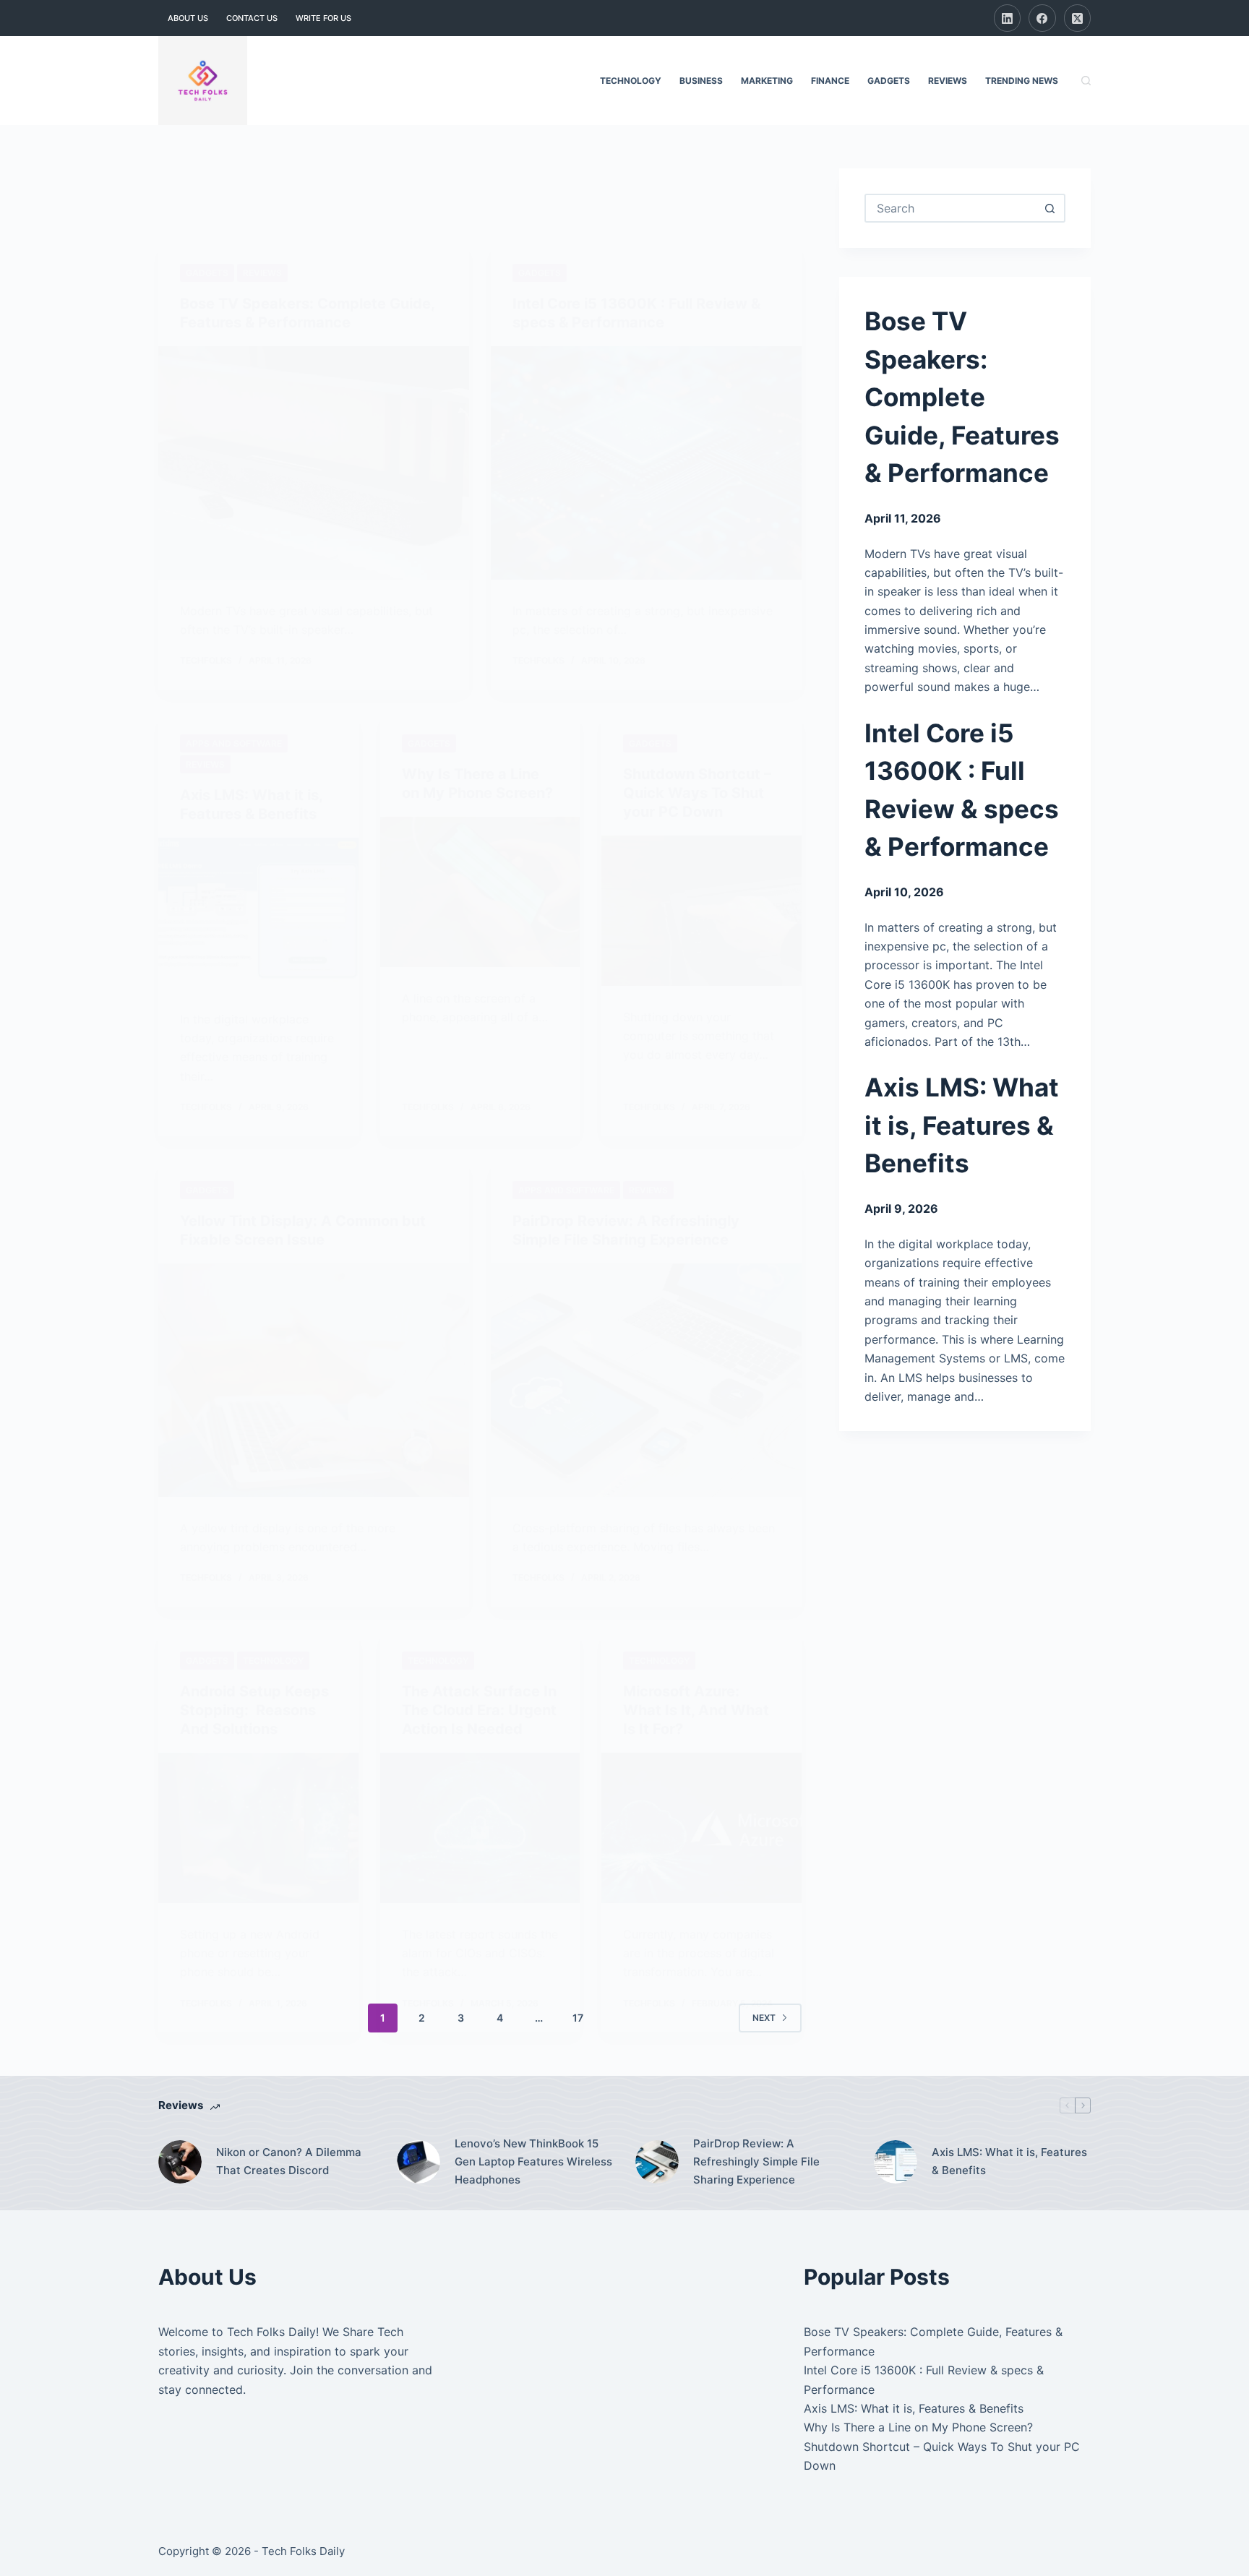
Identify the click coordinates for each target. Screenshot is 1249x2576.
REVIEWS (948, 81)
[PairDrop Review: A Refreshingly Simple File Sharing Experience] (646, 1380)
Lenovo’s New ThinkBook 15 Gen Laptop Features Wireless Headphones (533, 2161)
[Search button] (1050, 208)
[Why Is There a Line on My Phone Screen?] (480, 892)
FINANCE (830, 81)
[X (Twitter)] (1078, 18)
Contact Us (252, 18)
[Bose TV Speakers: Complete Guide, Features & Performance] (314, 463)
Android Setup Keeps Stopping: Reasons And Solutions (254, 1710)
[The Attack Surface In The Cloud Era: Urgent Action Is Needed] (480, 1828)
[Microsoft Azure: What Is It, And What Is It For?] (701, 1828)
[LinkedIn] (1008, 18)
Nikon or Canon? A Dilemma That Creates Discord (289, 2161)
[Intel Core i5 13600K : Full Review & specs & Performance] (646, 463)
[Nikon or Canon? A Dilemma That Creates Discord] (180, 2162)
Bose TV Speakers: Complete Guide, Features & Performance (962, 397)
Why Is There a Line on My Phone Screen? (918, 2427)
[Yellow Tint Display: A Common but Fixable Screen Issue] (314, 1380)
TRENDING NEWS (1022, 81)
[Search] (1086, 81)
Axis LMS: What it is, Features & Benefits (962, 1125)
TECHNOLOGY (631, 81)
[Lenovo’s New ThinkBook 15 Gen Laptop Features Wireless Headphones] (419, 2162)
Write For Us (323, 18)
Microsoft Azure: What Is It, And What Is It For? (696, 1710)
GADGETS (889, 81)
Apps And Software (234, 743)
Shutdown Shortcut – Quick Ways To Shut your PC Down (697, 793)
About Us (188, 18)
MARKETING (767, 81)
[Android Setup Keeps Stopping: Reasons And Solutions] (258, 1828)
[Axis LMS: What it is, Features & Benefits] (258, 913)
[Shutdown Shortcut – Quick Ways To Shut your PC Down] (701, 911)
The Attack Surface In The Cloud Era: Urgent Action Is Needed (479, 1710)
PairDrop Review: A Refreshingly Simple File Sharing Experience (756, 2161)
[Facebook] (1042, 18)
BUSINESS (701, 81)
